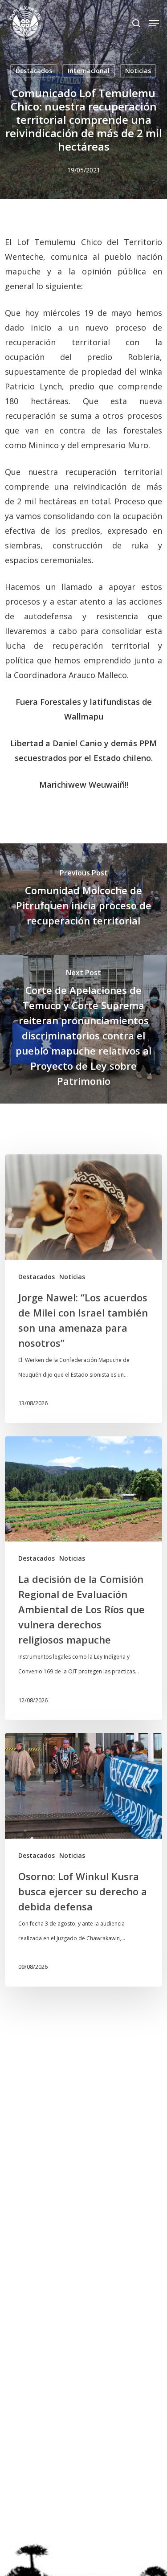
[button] (154, 23)
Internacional (89, 71)
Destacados (34, 71)
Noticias (138, 71)
